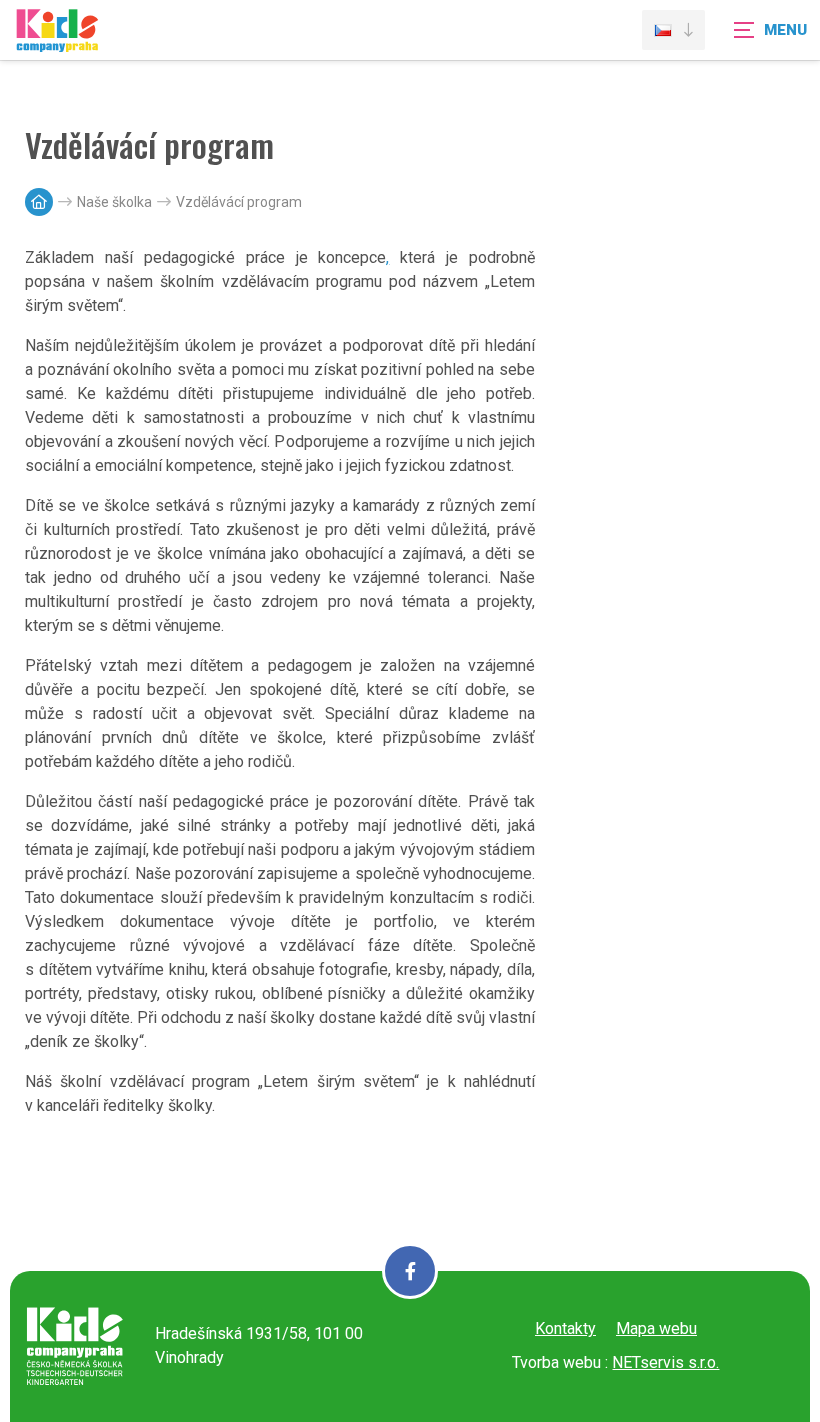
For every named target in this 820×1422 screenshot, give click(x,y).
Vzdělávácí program (239, 202)
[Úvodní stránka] (57, 42)
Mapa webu (656, 1328)
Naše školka (114, 202)
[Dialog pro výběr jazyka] (673, 30)
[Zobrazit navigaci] (770, 30)
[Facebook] (410, 1271)
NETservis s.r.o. (665, 1362)
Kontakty (565, 1328)
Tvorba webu (556, 1362)
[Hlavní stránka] (39, 202)
